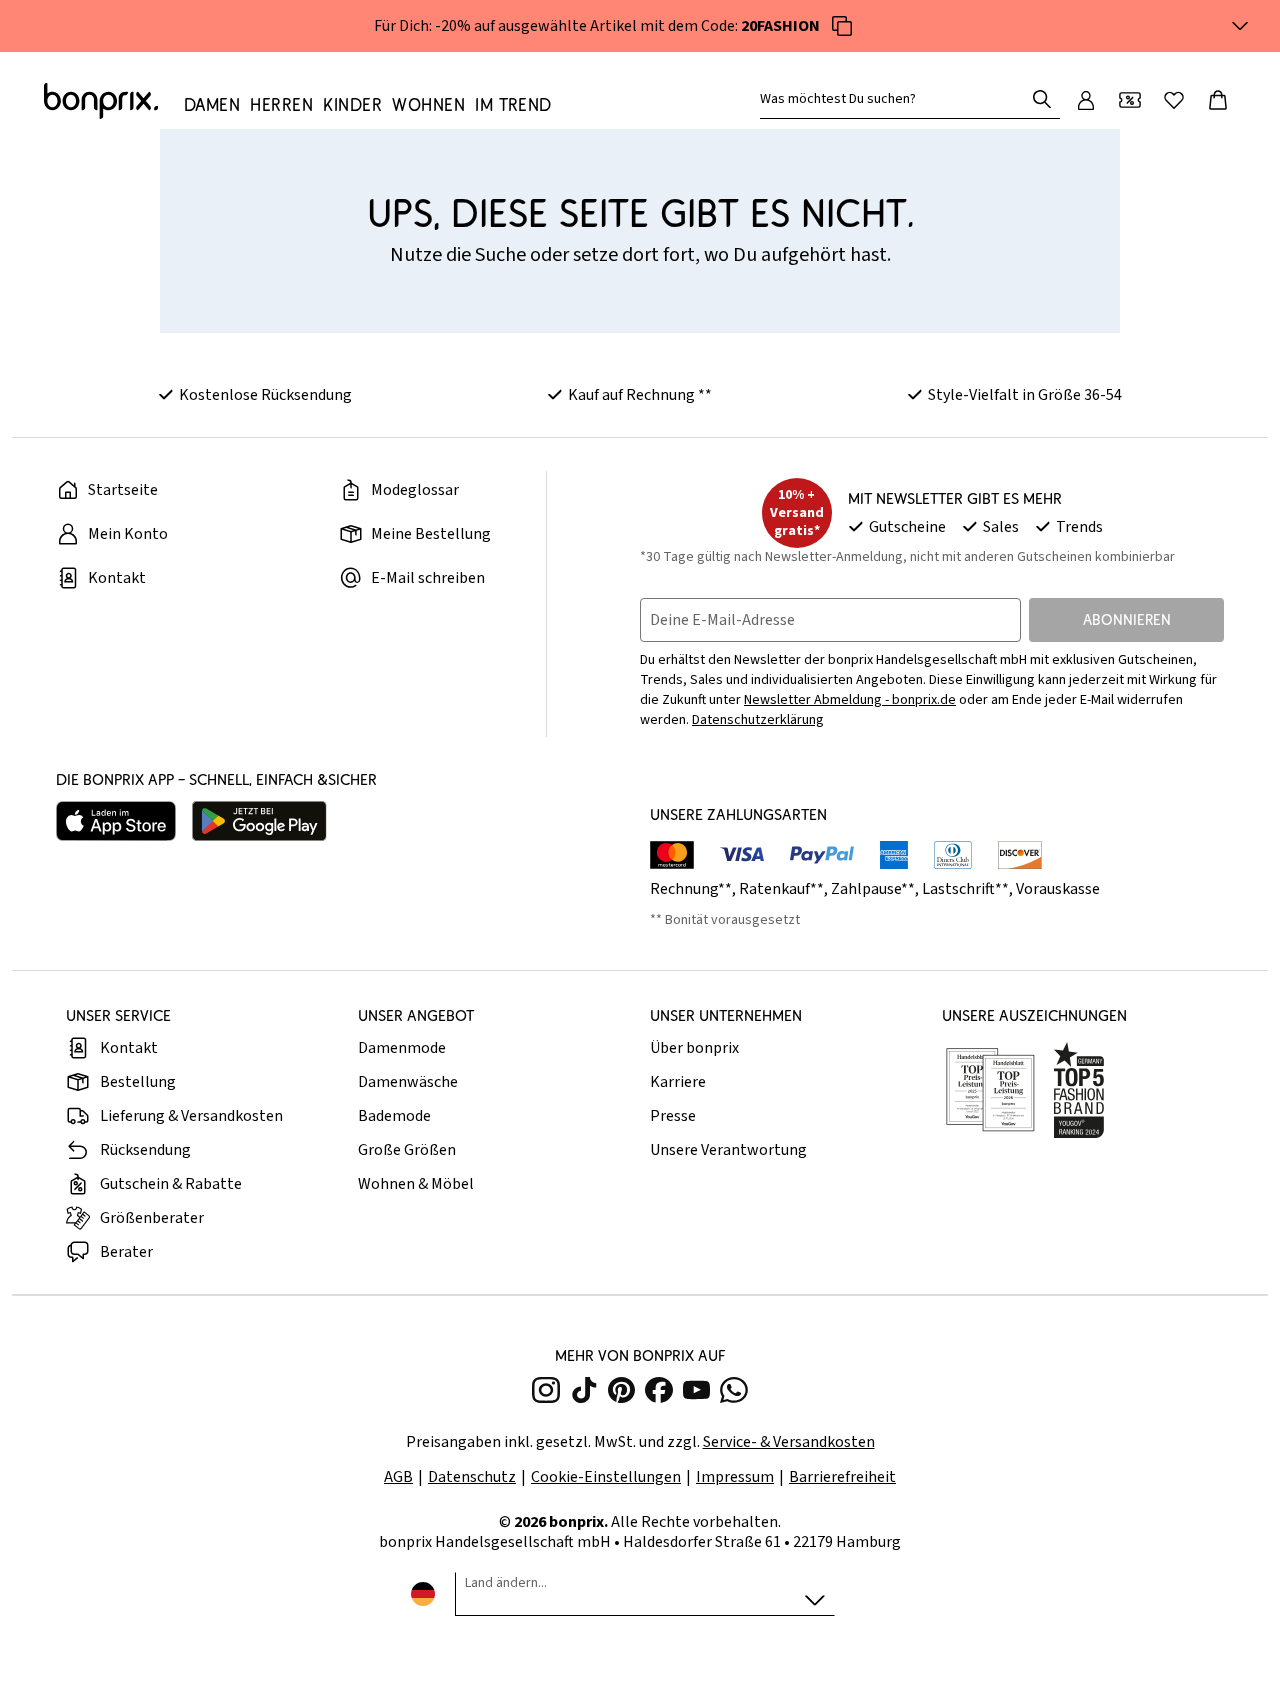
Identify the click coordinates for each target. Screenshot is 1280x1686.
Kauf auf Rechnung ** (640, 395)
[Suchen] (1042, 99)
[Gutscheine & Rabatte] (1130, 100)
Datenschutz (472, 1477)
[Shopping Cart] (1218, 100)
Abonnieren (1127, 619)
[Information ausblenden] (1240, 26)
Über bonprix (694, 1048)
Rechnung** (691, 889)
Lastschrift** (965, 889)
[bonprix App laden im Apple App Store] (116, 821)
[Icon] (842, 26)
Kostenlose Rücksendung (265, 395)
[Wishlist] (1174, 100)
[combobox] (896, 99)
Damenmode (402, 1048)
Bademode (394, 1116)
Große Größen (407, 1150)
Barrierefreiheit (842, 1477)
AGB (398, 1477)
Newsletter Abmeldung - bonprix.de (850, 700)
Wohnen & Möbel (416, 1184)
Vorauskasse (1058, 889)
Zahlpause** (873, 889)
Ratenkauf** (781, 889)
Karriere (678, 1082)
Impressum (735, 1477)
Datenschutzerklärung (758, 720)
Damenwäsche (408, 1082)
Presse (673, 1116)
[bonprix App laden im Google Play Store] (259, 821)
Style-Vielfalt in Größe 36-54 (1025, 395)
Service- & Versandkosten (789, 1442)
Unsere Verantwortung (728, 1150)
